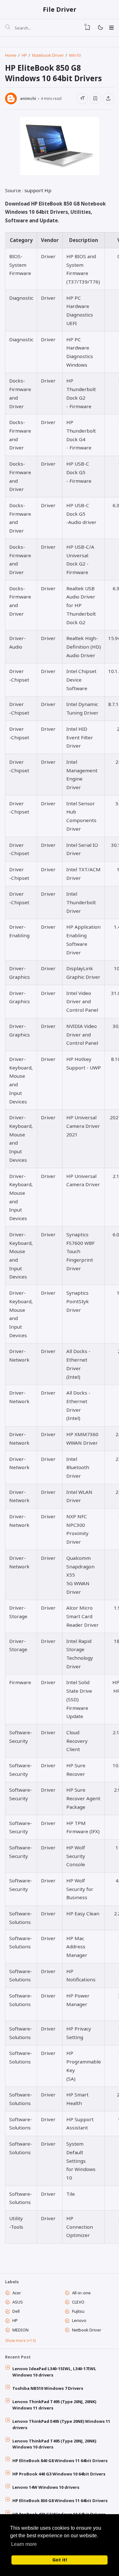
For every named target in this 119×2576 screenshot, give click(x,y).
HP (15, 2320)
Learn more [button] (24, 2544)
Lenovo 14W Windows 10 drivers (46, 2487)
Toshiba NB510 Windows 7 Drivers (48, 2388)
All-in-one (81, 2293)
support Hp (38, 190)
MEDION (20, 2330)
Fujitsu (78, 2311)
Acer (17, 2293)
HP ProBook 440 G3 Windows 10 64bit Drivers (59, 2474)
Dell (16, 2311)
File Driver (60, 9)
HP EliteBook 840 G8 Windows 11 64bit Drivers (60, 2461)
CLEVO (78, 2302)
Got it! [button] (60, 2560)
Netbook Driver (87, 2330)
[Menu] (111, 28)
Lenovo (79, 2320)
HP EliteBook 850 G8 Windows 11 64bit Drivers (60, 2501)
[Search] (8, 28)
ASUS (18, 2302)
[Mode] (100, 28)
